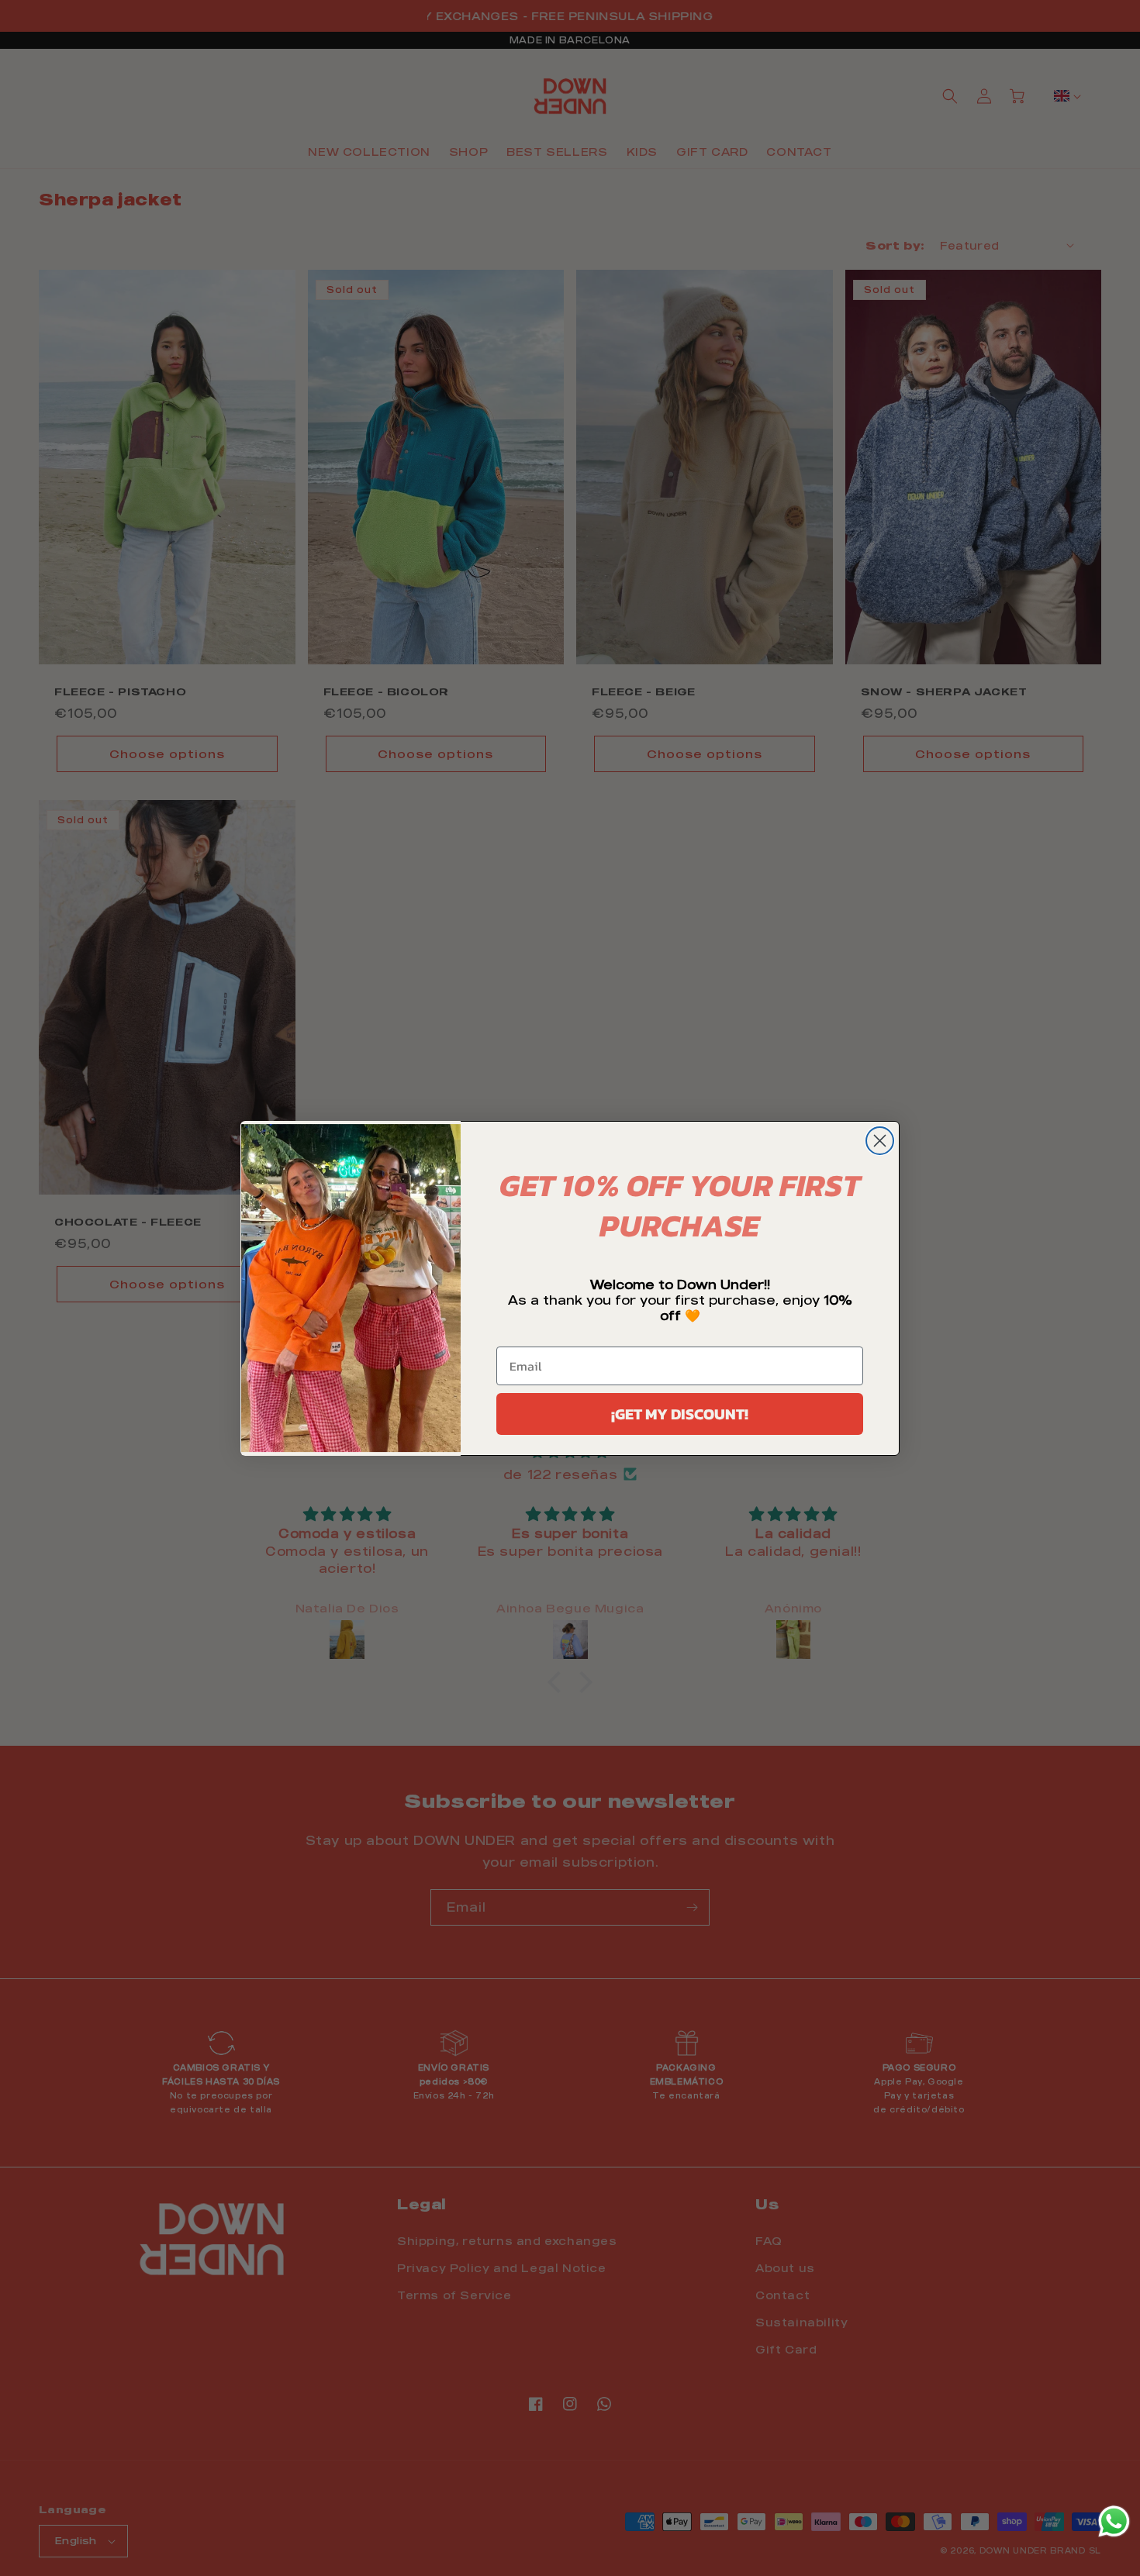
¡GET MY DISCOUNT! (680, 1414)
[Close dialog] (880, 1141)
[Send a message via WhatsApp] (1114, 2521)
